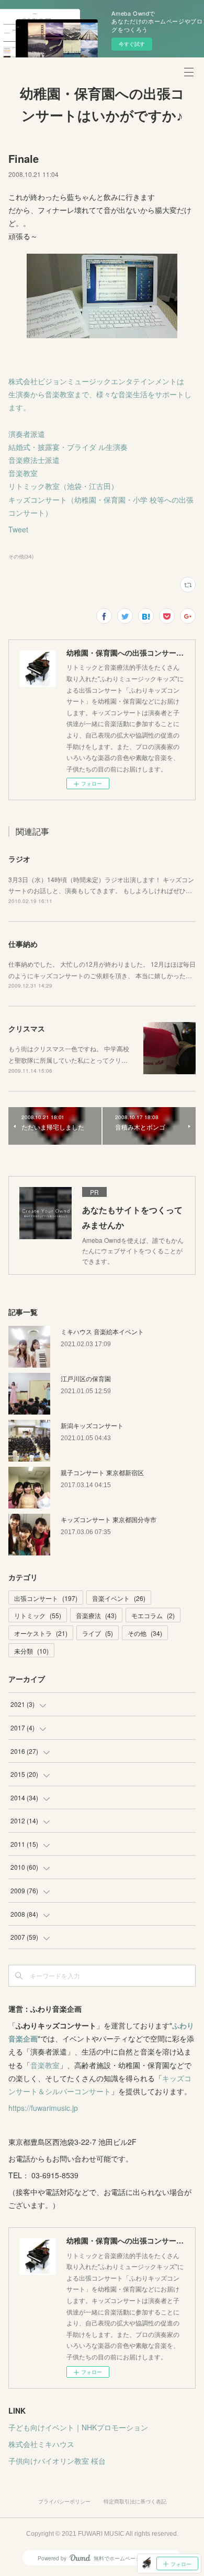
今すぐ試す (132, 44)
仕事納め (23, 944)
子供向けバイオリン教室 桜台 (57, 2461)
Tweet (18, 529)
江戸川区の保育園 (86, 1378)
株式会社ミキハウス (41, 2444)
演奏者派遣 (27, 434)
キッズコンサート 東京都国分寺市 (109, 1519)
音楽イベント (119, 1598)
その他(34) (21, 556)
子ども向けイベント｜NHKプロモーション (78, 2427)
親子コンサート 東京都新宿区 (102, 1472)
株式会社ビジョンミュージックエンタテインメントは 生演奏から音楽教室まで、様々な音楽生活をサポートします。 (100, 394)
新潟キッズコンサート (92, 1425)
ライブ (98, 1633)
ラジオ (19, 859)
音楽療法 (96, 1615)
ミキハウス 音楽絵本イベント (102, 1331)
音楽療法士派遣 (34, 460)
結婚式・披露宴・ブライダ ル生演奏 (68, 447)
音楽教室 (23, 473)
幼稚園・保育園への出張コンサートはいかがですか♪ (102, 105)
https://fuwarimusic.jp (43, 2108)
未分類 (31, 1651)
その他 (145, 1633)
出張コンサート (46, 1598)
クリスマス (27, 1028)
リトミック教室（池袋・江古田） (63, 486)
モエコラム (153, 1615)
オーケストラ (41, 1633)
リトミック (38, 1615)
